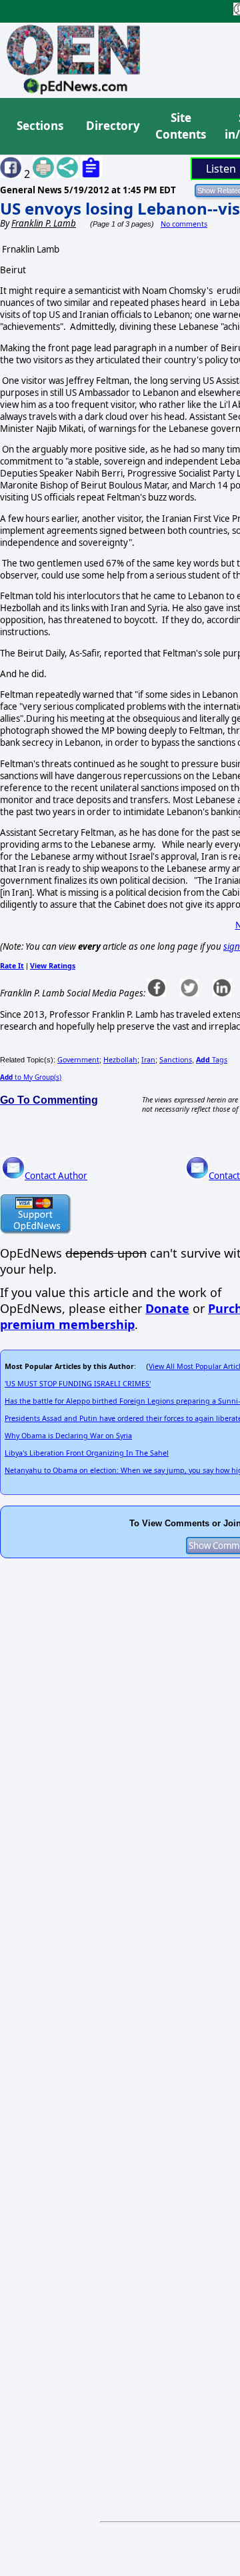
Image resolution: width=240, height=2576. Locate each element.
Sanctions (176, 1060)
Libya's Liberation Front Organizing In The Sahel (87, 1453)
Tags (212, 1060)
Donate (167, 1308)
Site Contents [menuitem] (181, 126)
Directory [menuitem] (112, 126)
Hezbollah (120, 1060)
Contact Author (56, 1176)
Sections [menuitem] (40, 126)
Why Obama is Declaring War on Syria (68, 1436)
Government (78, 1060)
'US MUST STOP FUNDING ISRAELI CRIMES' (78, 1384)
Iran (148, 1060)
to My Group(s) (31, 1077)
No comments (184, 224)
